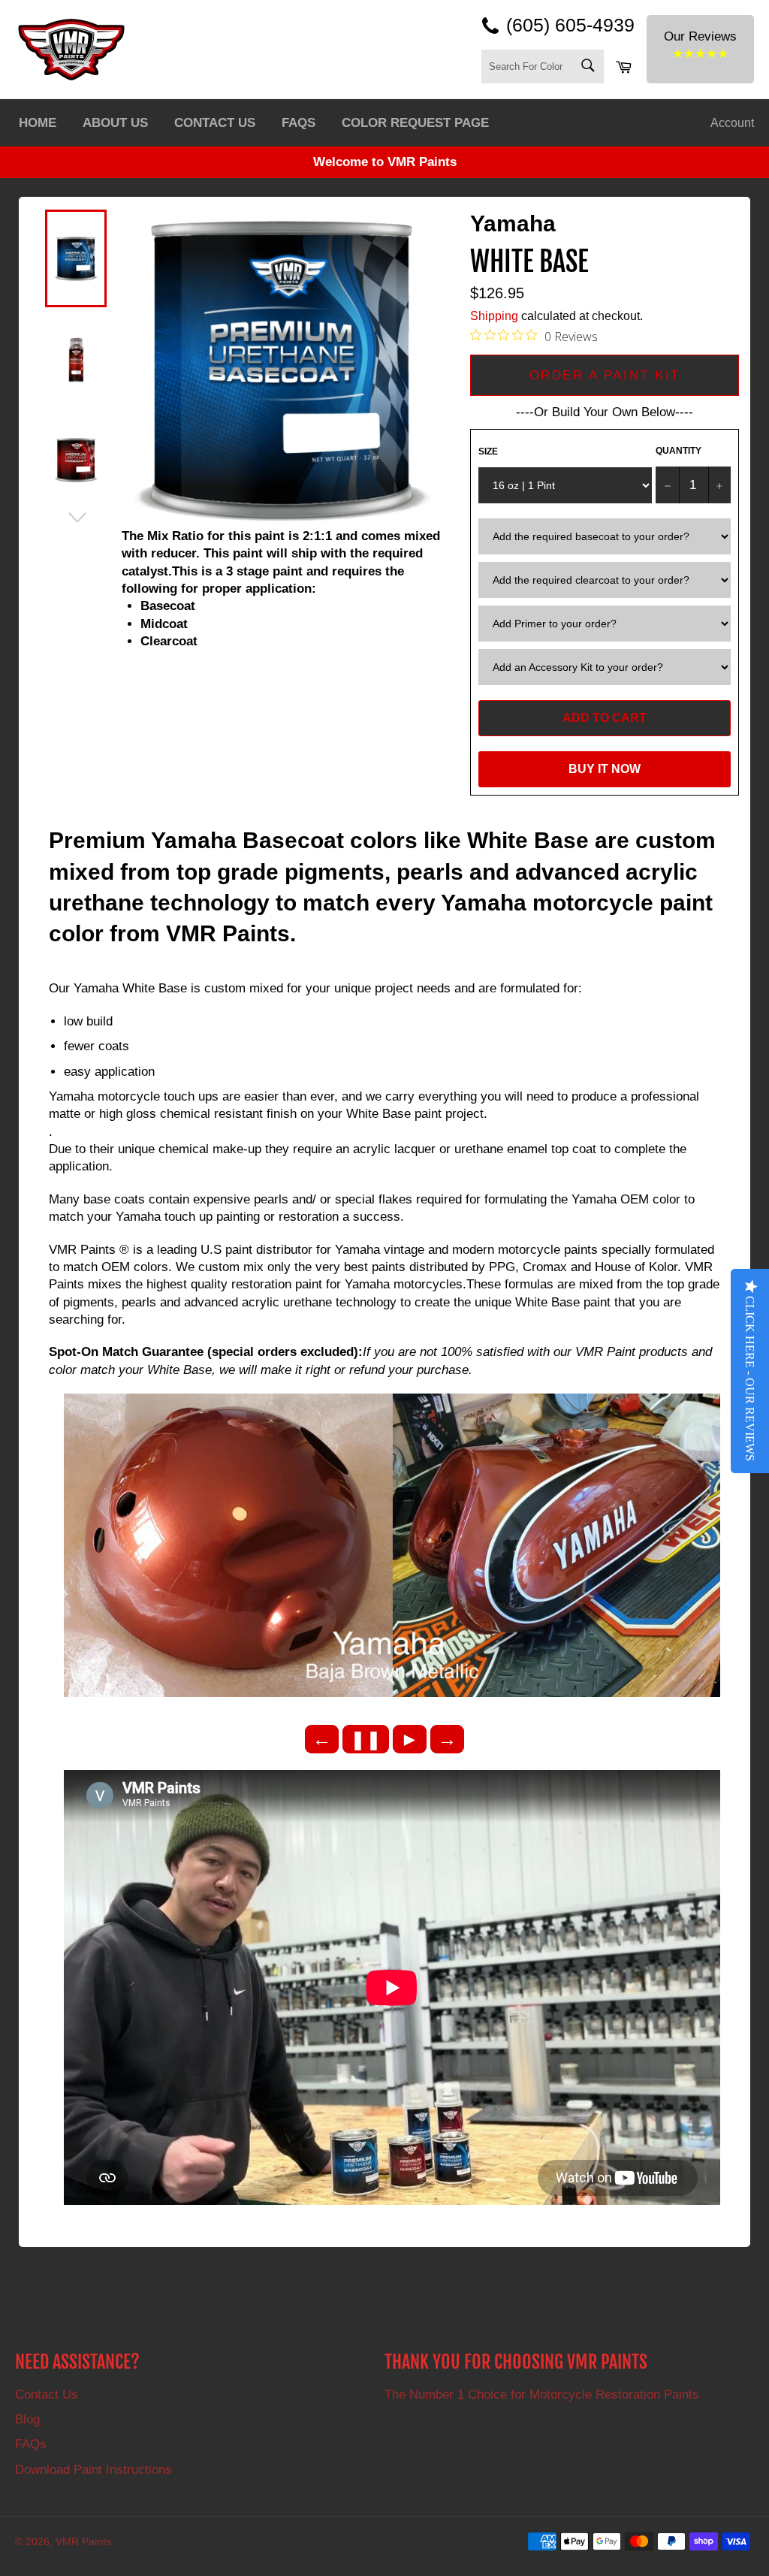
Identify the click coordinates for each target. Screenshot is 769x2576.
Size (488, 451)
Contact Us (215, 123)
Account (732, 123)
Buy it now (605, 769)
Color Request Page (415, 123)
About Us (115, 123)
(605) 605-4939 (570, 25)
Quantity (679, 451)
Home (38, 123)
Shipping (494, 316)
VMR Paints (83, 2542)
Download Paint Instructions (93, 2470)
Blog (27, 2419)
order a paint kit (605, 375)
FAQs (299, 123)
